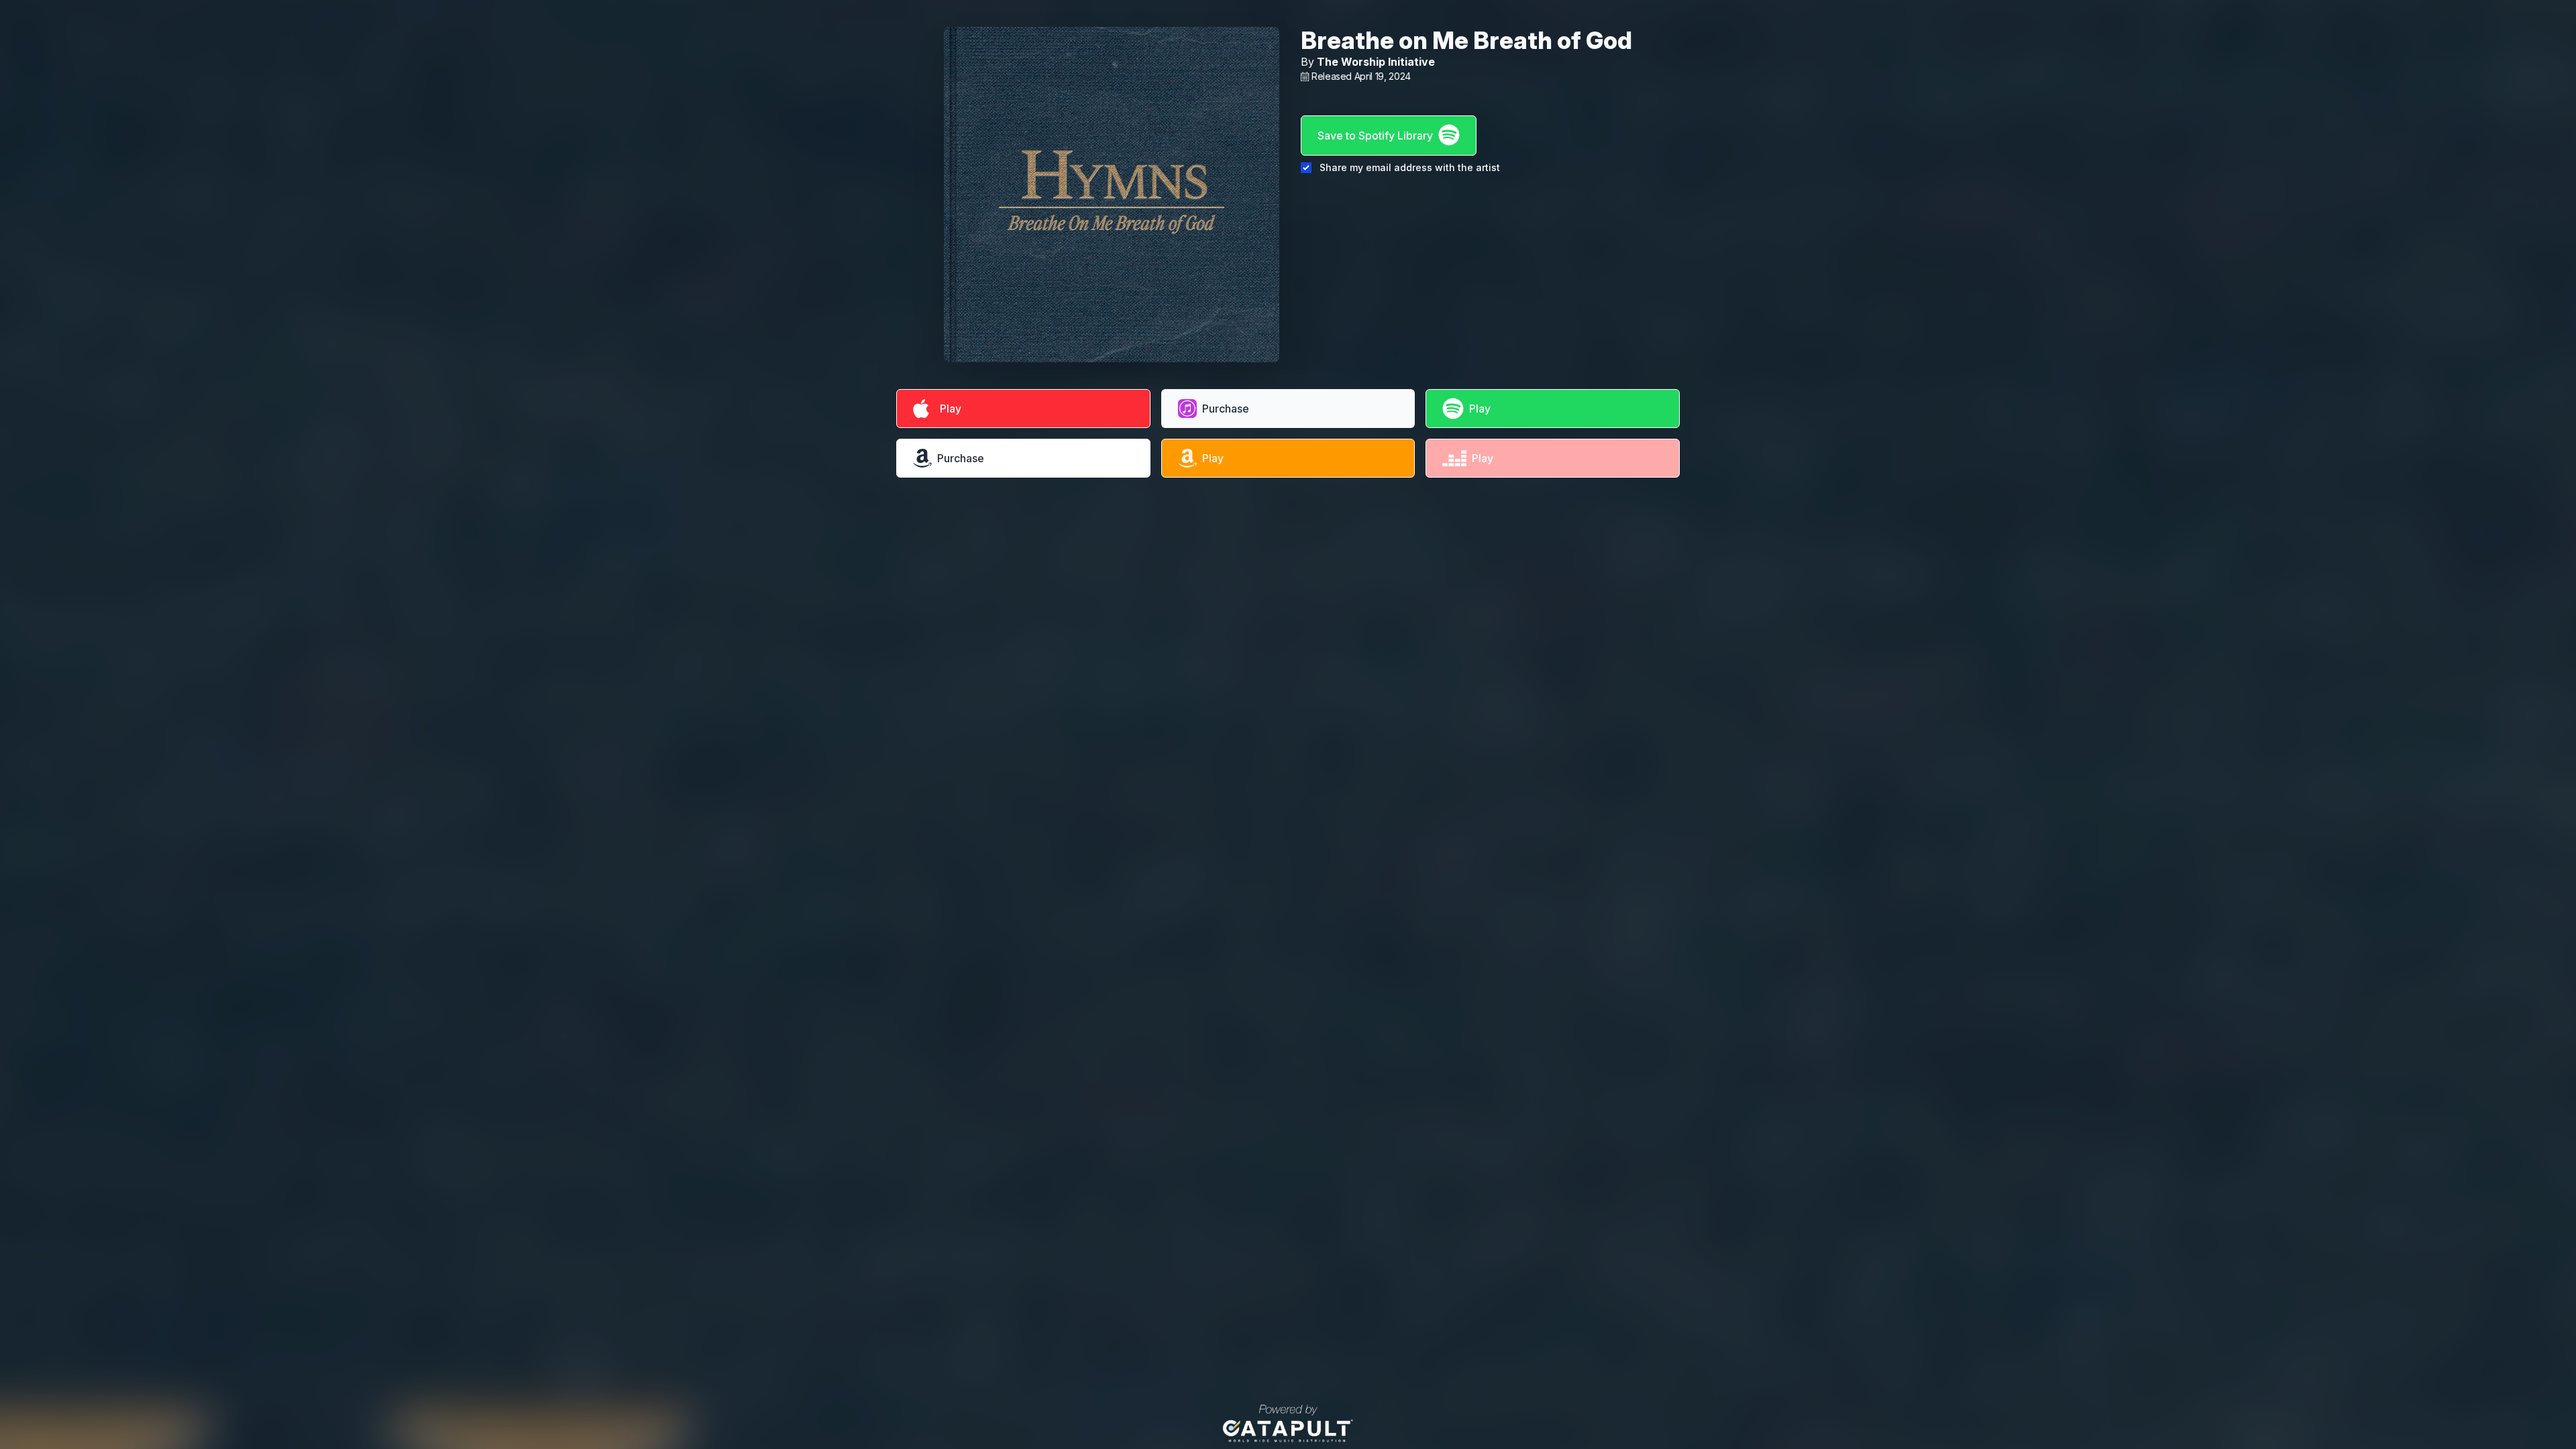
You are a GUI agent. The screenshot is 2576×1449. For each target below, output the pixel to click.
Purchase (1226, 409)
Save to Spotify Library (1375, 136)
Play (948, 409)
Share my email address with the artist (1410, 167)
